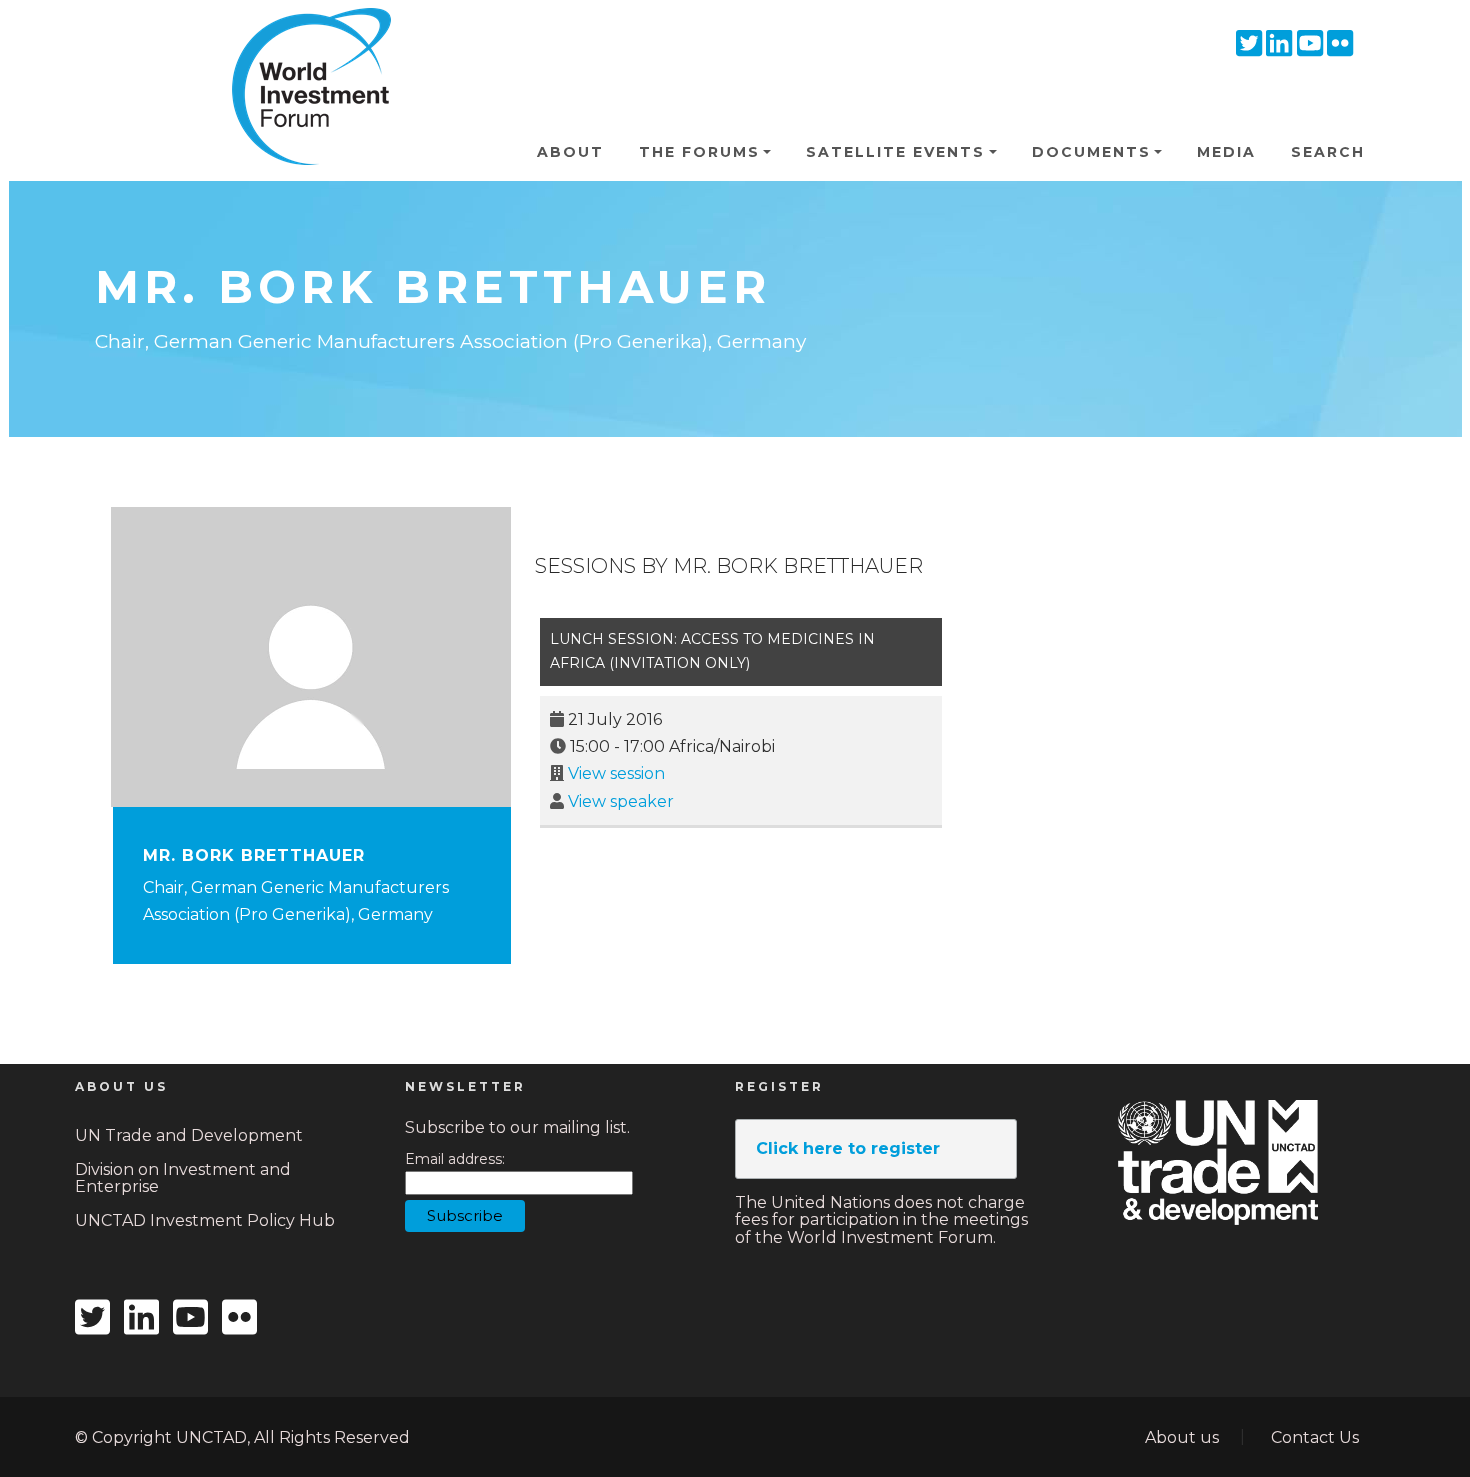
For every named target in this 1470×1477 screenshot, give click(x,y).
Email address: (455, 1159)
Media (1226, 152)
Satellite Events (895, 152)
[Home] (303, 39)
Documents (1091, 152)
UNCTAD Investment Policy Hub (205, 1220)
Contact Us (1315, 1437)
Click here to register (848, 1148)
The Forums (699, 152)
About (570, 152)
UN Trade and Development (189, 1135)
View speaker (621, 801)
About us (1182, 1437)
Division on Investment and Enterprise (183, 1178)
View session (616, 773)
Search (1328, 152)
